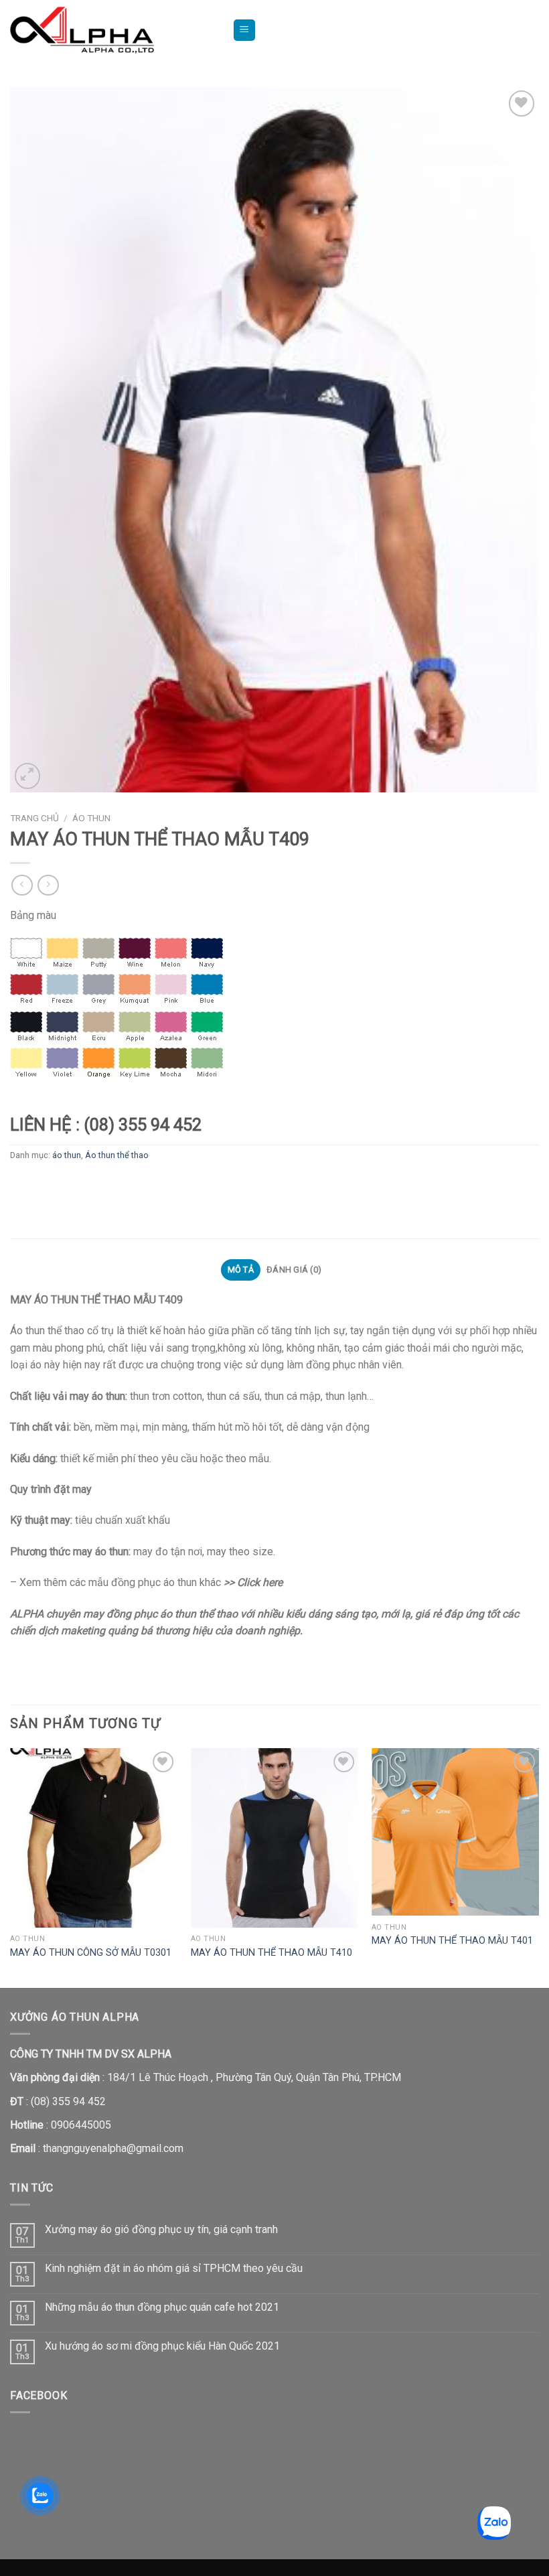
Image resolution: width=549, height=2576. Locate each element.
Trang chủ (34, 818)
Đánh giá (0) (294, 1270)
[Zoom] (28, 776)
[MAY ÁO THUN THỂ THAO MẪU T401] (455, 1832)
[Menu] (245, 30)
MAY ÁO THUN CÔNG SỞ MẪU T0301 (91, 1953)
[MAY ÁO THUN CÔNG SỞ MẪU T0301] (94, 1838)
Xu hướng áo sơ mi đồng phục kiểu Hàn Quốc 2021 (162, 2346)
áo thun (91, 818)
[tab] (240, 1270)
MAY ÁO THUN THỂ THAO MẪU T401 (452, 1941)
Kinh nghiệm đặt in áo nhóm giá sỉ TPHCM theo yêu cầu (174, 2268)
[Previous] (11, 1867)
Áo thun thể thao (117, 1155)
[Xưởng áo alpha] (111, 30)
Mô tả (241, 1270)
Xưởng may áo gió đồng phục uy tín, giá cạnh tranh (161, 2229)
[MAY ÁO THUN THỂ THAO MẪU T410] (274, 1838)
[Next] (538, 1867)
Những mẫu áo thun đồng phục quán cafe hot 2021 (162, 2307)
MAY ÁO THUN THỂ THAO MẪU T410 (271, 1953)
